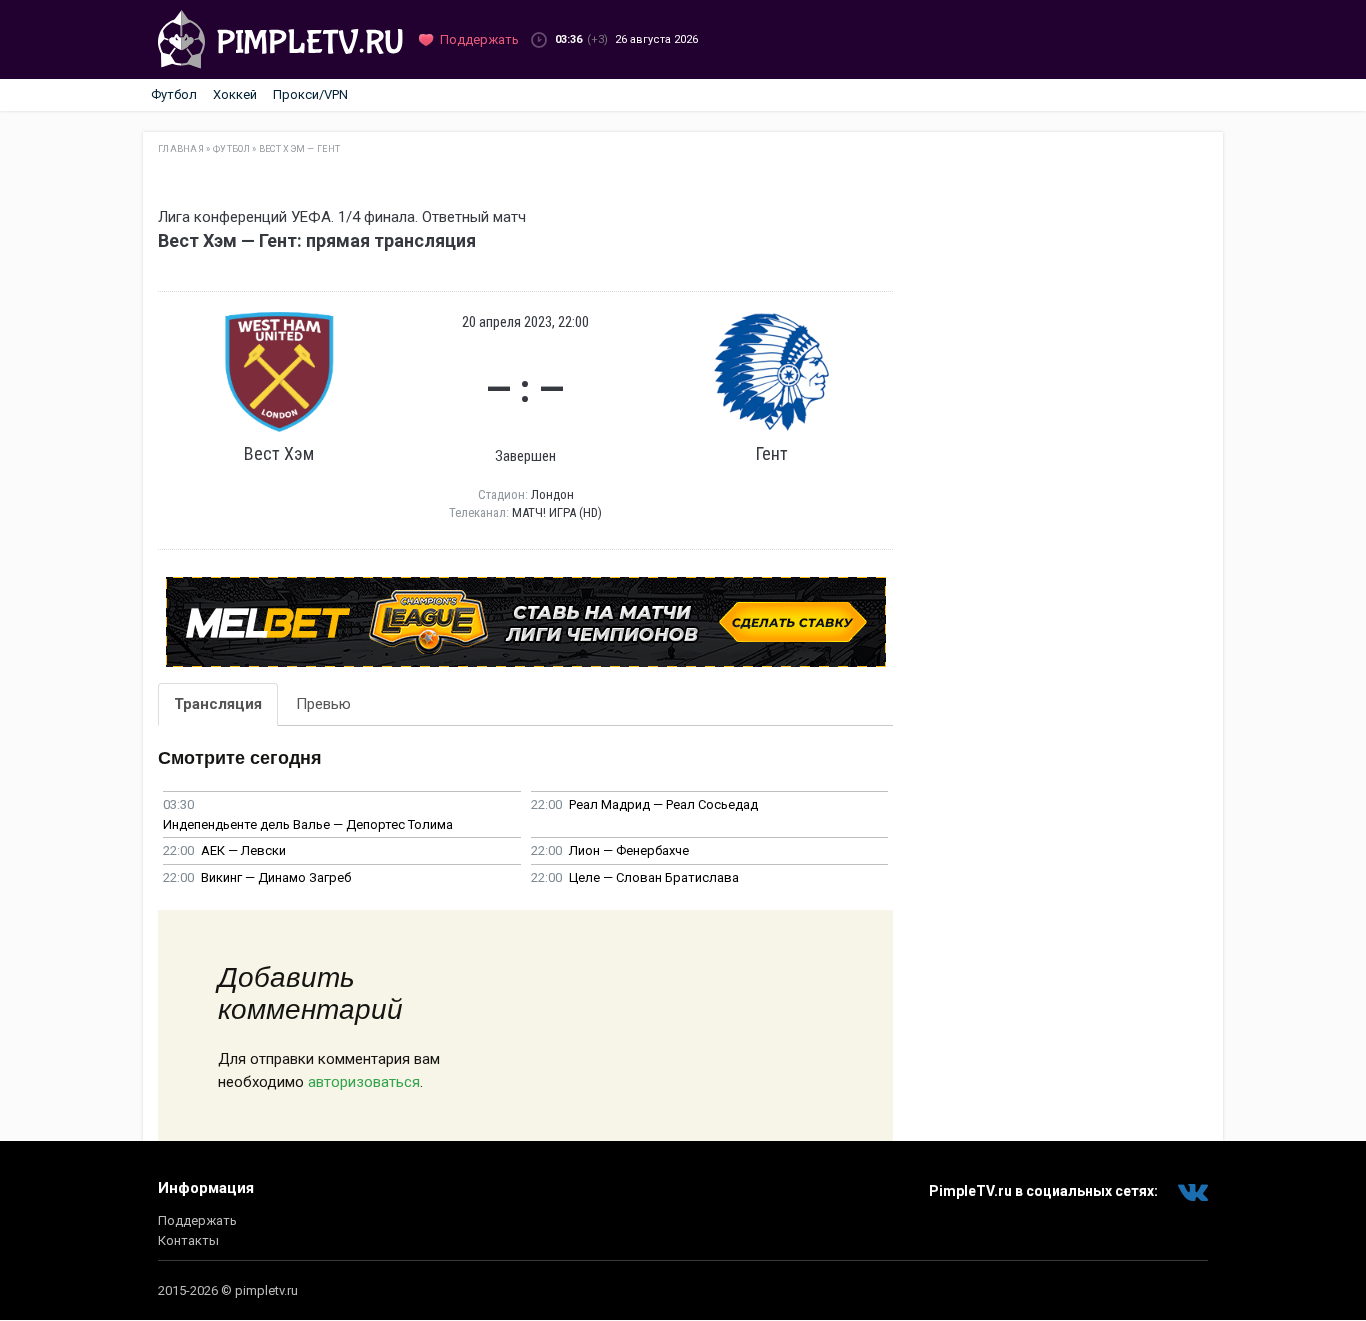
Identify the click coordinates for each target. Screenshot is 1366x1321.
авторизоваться (364, 1082)
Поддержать (197, 1220)
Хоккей (235, 94)
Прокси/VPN (310, 94)
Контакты (188, 1240)
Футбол (174, 94)
